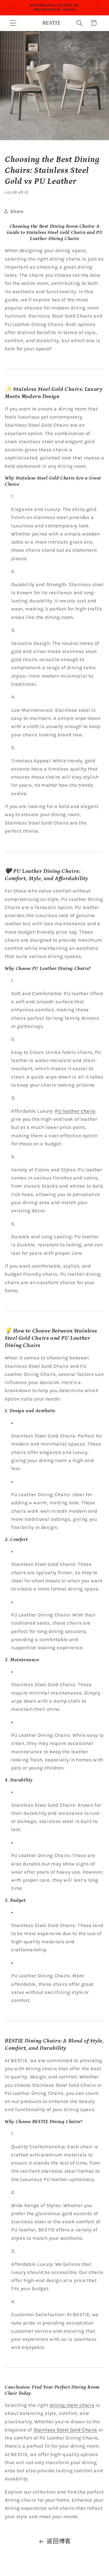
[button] (13, 23)
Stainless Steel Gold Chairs (66, 2430)
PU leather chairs (75, 1111)
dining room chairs (72, 2405)
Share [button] (17, 211)
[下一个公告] (98, 8)
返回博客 (59, 2541)
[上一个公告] (11, 8)
